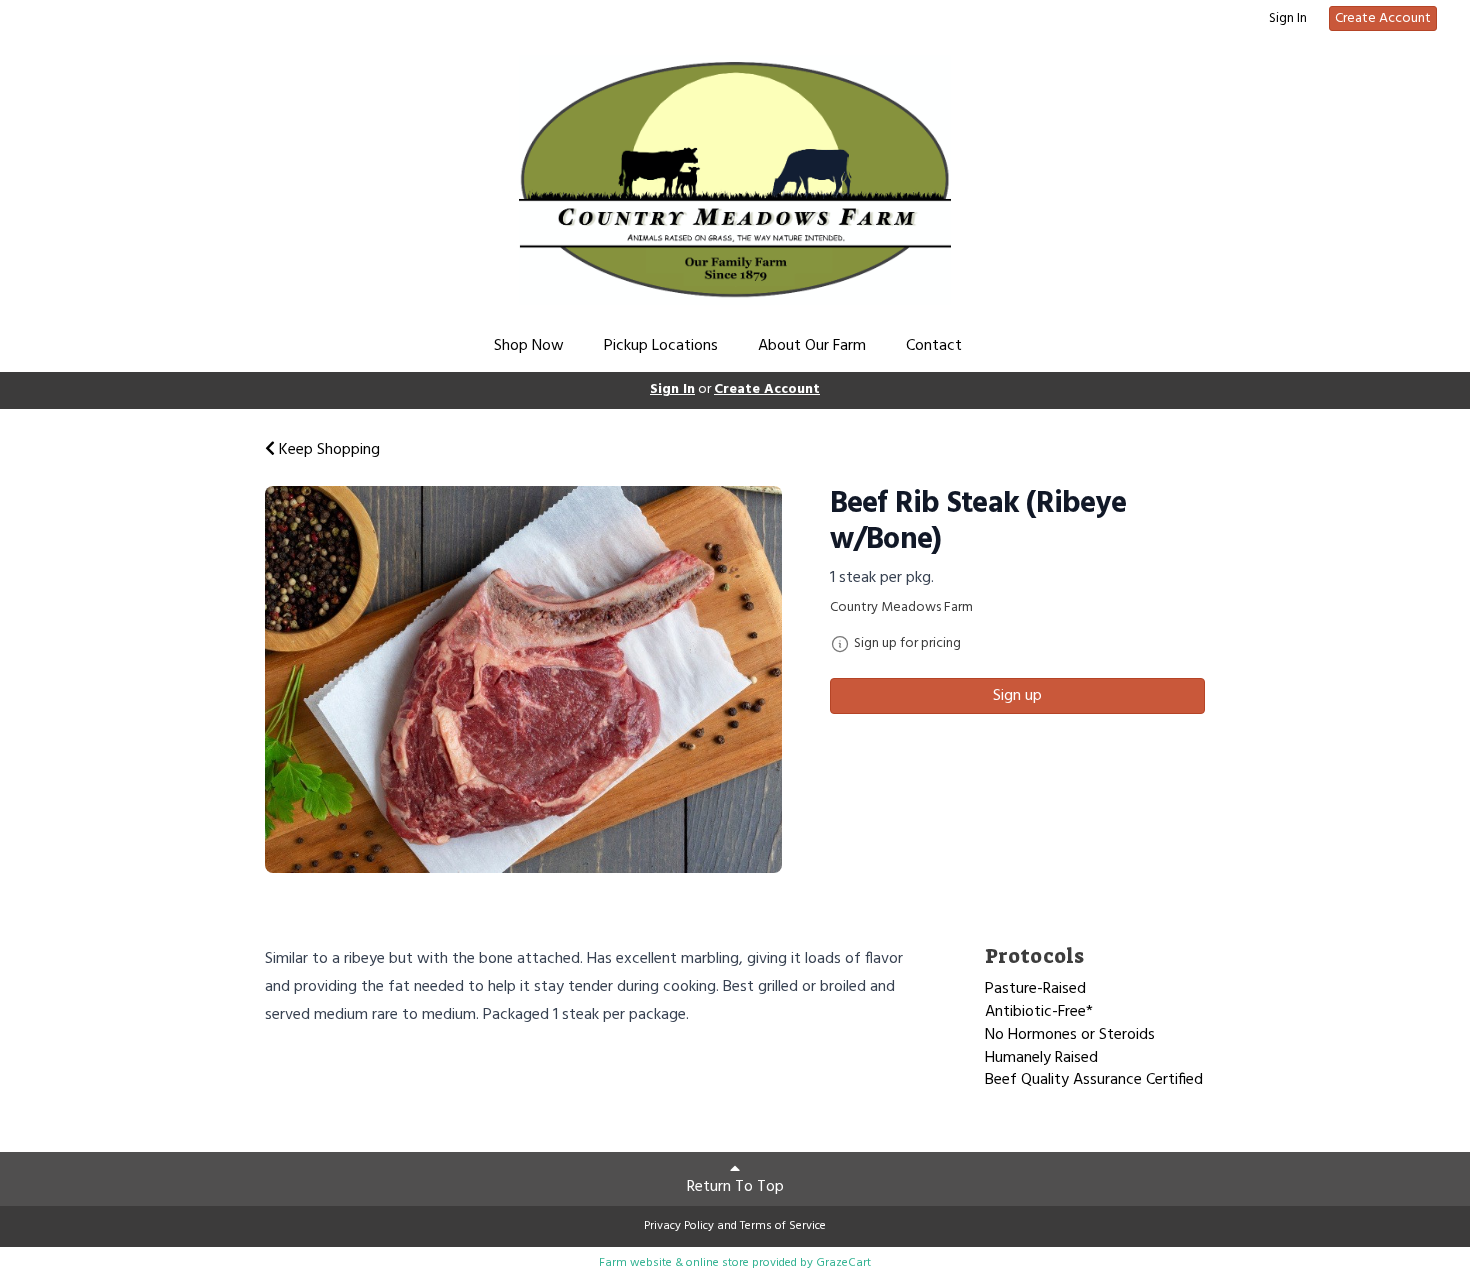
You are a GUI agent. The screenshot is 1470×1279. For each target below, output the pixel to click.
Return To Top (735, 1187)
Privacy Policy (679, 1226)
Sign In (1288, 19)
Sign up (1017, 696)
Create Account (1383, 18)
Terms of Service (783, 1226)
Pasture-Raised (1035, 989)
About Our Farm (812, 346)
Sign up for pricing (907, 644)
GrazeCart (843, 1263)
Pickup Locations (661, 346)
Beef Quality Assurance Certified (1094, 1080)
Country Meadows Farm (901, 607)
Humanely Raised (1041, 1058)
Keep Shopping (327, 450)
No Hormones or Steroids (1070, 1035)
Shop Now (529, 346)
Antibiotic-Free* (1039, 1012)
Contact (934, 346)
